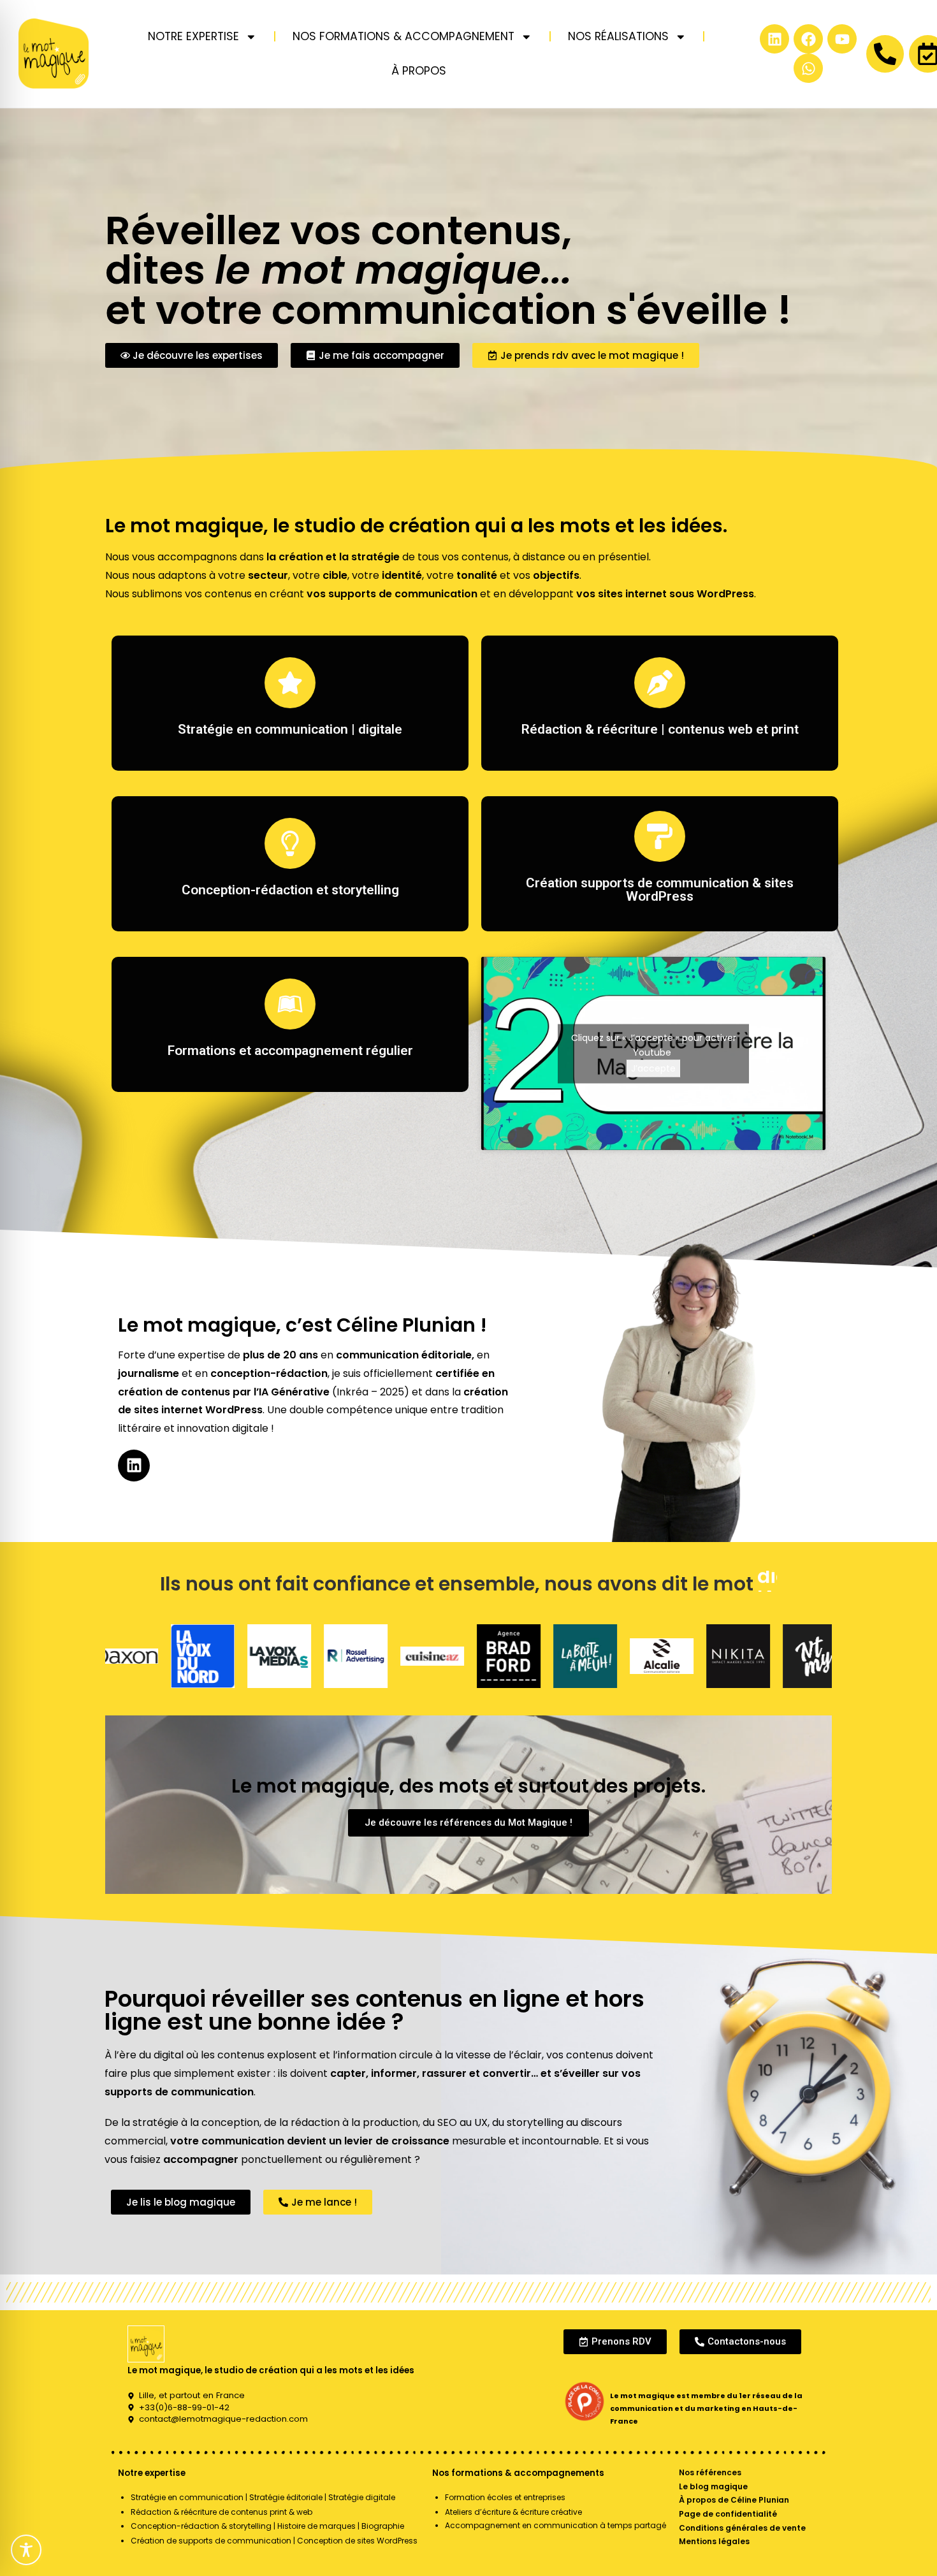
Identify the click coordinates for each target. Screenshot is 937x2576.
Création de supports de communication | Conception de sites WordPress (274, 2541)
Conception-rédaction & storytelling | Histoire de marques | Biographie (267, 2526)
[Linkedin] (774, 39)
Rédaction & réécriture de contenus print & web (222, 2512)
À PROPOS (419, 71)
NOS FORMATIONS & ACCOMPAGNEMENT (403, 36)
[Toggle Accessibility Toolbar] (26, 2550)
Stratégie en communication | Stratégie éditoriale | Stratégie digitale (263, 2497)
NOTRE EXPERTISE (193, 36)
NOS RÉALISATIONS (618, 36)
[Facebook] (808, 39)
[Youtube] (842, 39)
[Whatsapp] (808, 68)
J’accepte (653, 1068)
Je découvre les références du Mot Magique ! (468, 1823)
